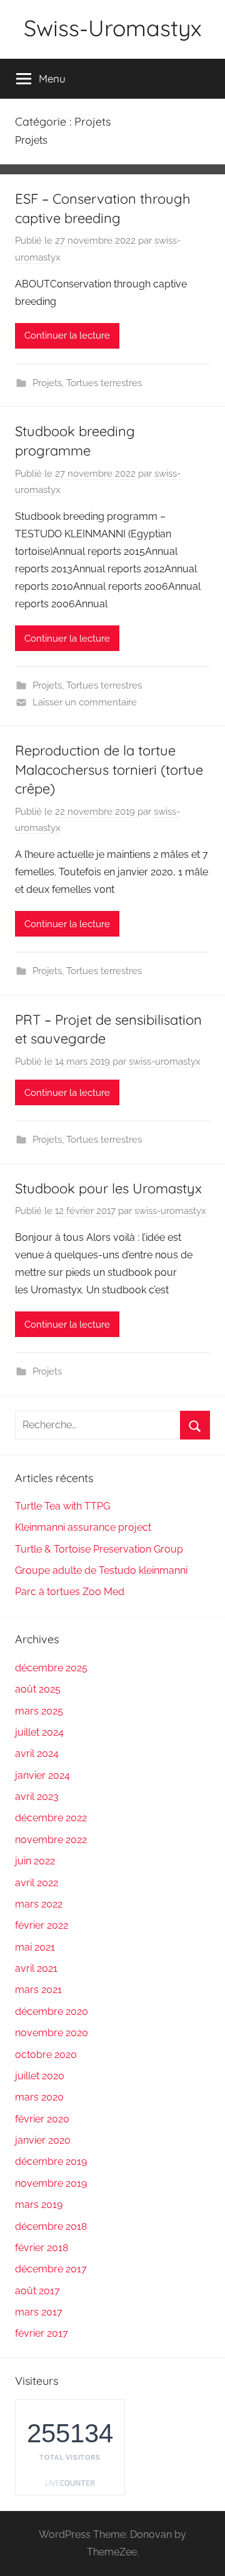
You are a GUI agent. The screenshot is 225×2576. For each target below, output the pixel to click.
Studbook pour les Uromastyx (108, 1188)
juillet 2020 (40, 2076)
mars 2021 (38, 1990)
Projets (47, 383)
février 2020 (42, 2119)
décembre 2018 (51, 2226)
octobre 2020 (46, 2055)
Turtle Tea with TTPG (62, 1506)
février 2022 (42, 1925)
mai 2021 (35, 1947)
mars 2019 (39, 2205)
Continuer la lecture (67, 336)
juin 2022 (35, 1861)
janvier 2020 (43, 2140)
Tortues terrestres (104, 383)
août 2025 (38, 1689)
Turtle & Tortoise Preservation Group (99, 1549)
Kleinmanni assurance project (83, 1527)
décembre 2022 (51, 1818)
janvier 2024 (42, 1775)
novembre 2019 (51, 2183)
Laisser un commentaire (85, 702)
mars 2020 (39, 2097)
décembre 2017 (51, 2269)
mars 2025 (39, 1711)
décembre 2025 (51, 1668)
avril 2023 (37, 1797)
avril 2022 (37, 1883)
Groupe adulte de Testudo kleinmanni (101, 1570)
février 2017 (42, 2333)
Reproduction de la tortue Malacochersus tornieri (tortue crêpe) (109, 770)
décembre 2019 (51, 2161)
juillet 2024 (39, 1732)
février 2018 (42, 2248)
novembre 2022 (51, 1840)
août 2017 (37, 2291)
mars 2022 (39, 1904)
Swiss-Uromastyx (112, 28)
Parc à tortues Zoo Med (70, 1592)
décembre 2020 (52, 2012)
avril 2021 (36, 1968)
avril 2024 (37, 1753)
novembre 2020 (52, 2033)
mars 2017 (39, 2312)
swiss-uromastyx (165, 1062)
